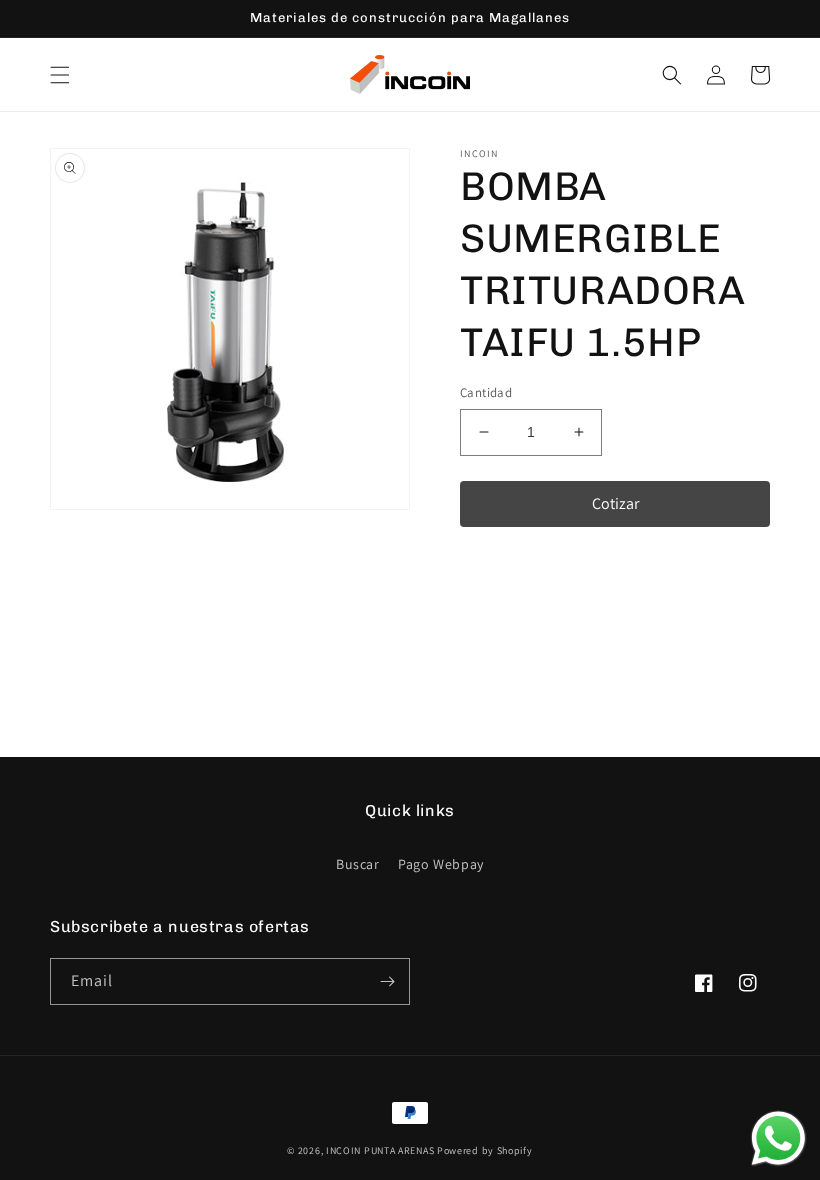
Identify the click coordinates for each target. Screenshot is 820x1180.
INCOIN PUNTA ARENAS (380, 1150)
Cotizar (615, 503)
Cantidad (486, 392)
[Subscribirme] (387, 981)
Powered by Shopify (485, 1150)
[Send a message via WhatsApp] (778, 1138)
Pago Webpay (441, 864)
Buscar (358, 864)
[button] (60, 75)
